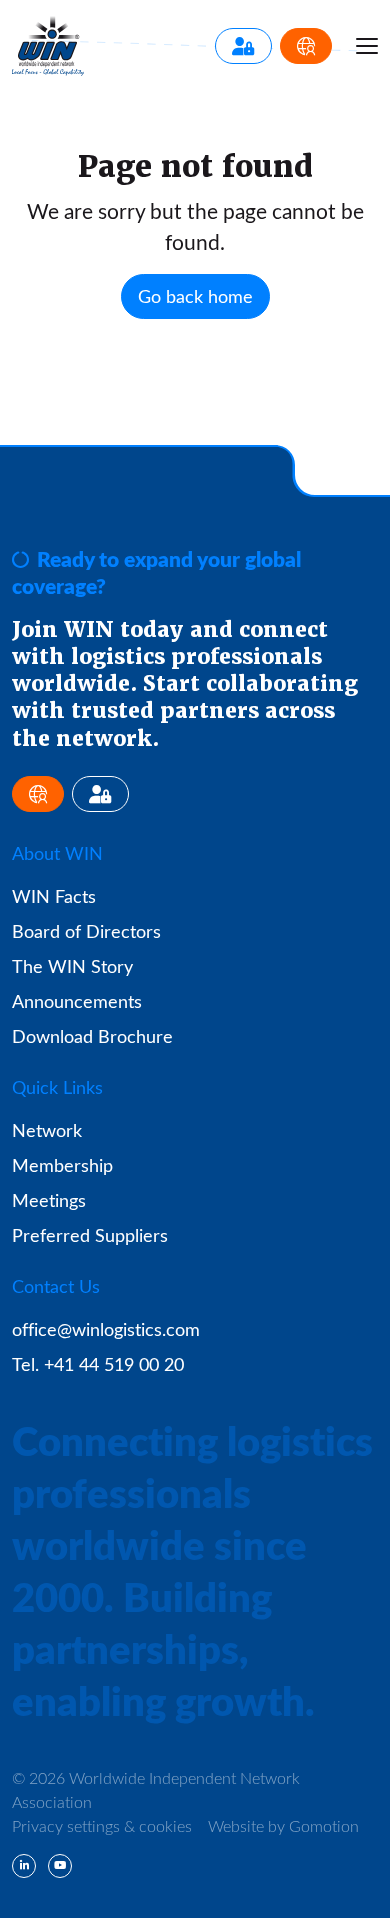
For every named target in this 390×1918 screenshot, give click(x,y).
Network (47, 1130)
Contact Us (56, 1286)
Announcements (77, 1001)
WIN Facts (54, 896)
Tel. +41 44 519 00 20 (98, 1364)
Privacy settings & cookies (102, 1825)
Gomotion (324, 1825)
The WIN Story (72, 966)
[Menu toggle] (367, 46)
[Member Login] (243, 46)
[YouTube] (60, 1866)
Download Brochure (92, 1036)
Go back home (195, 296)
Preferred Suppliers (90, 1235)
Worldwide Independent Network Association (48, 46)
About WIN (57, 853)
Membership (62, 1165)
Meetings (49, 1200)
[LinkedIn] (24, 1866)
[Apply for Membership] (306, 46)
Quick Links (57, 1087)
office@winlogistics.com (106, 1329)
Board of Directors (86, 931)
